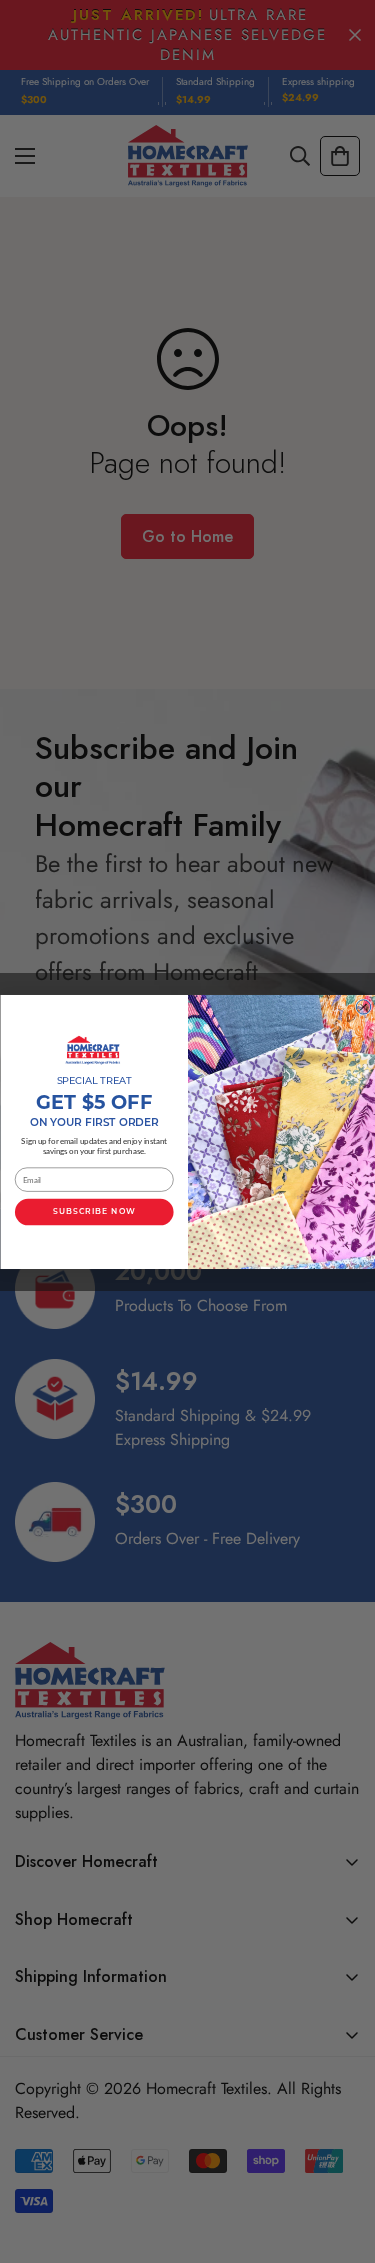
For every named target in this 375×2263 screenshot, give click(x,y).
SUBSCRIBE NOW (94, 1212)
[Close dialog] (363, 1006)
